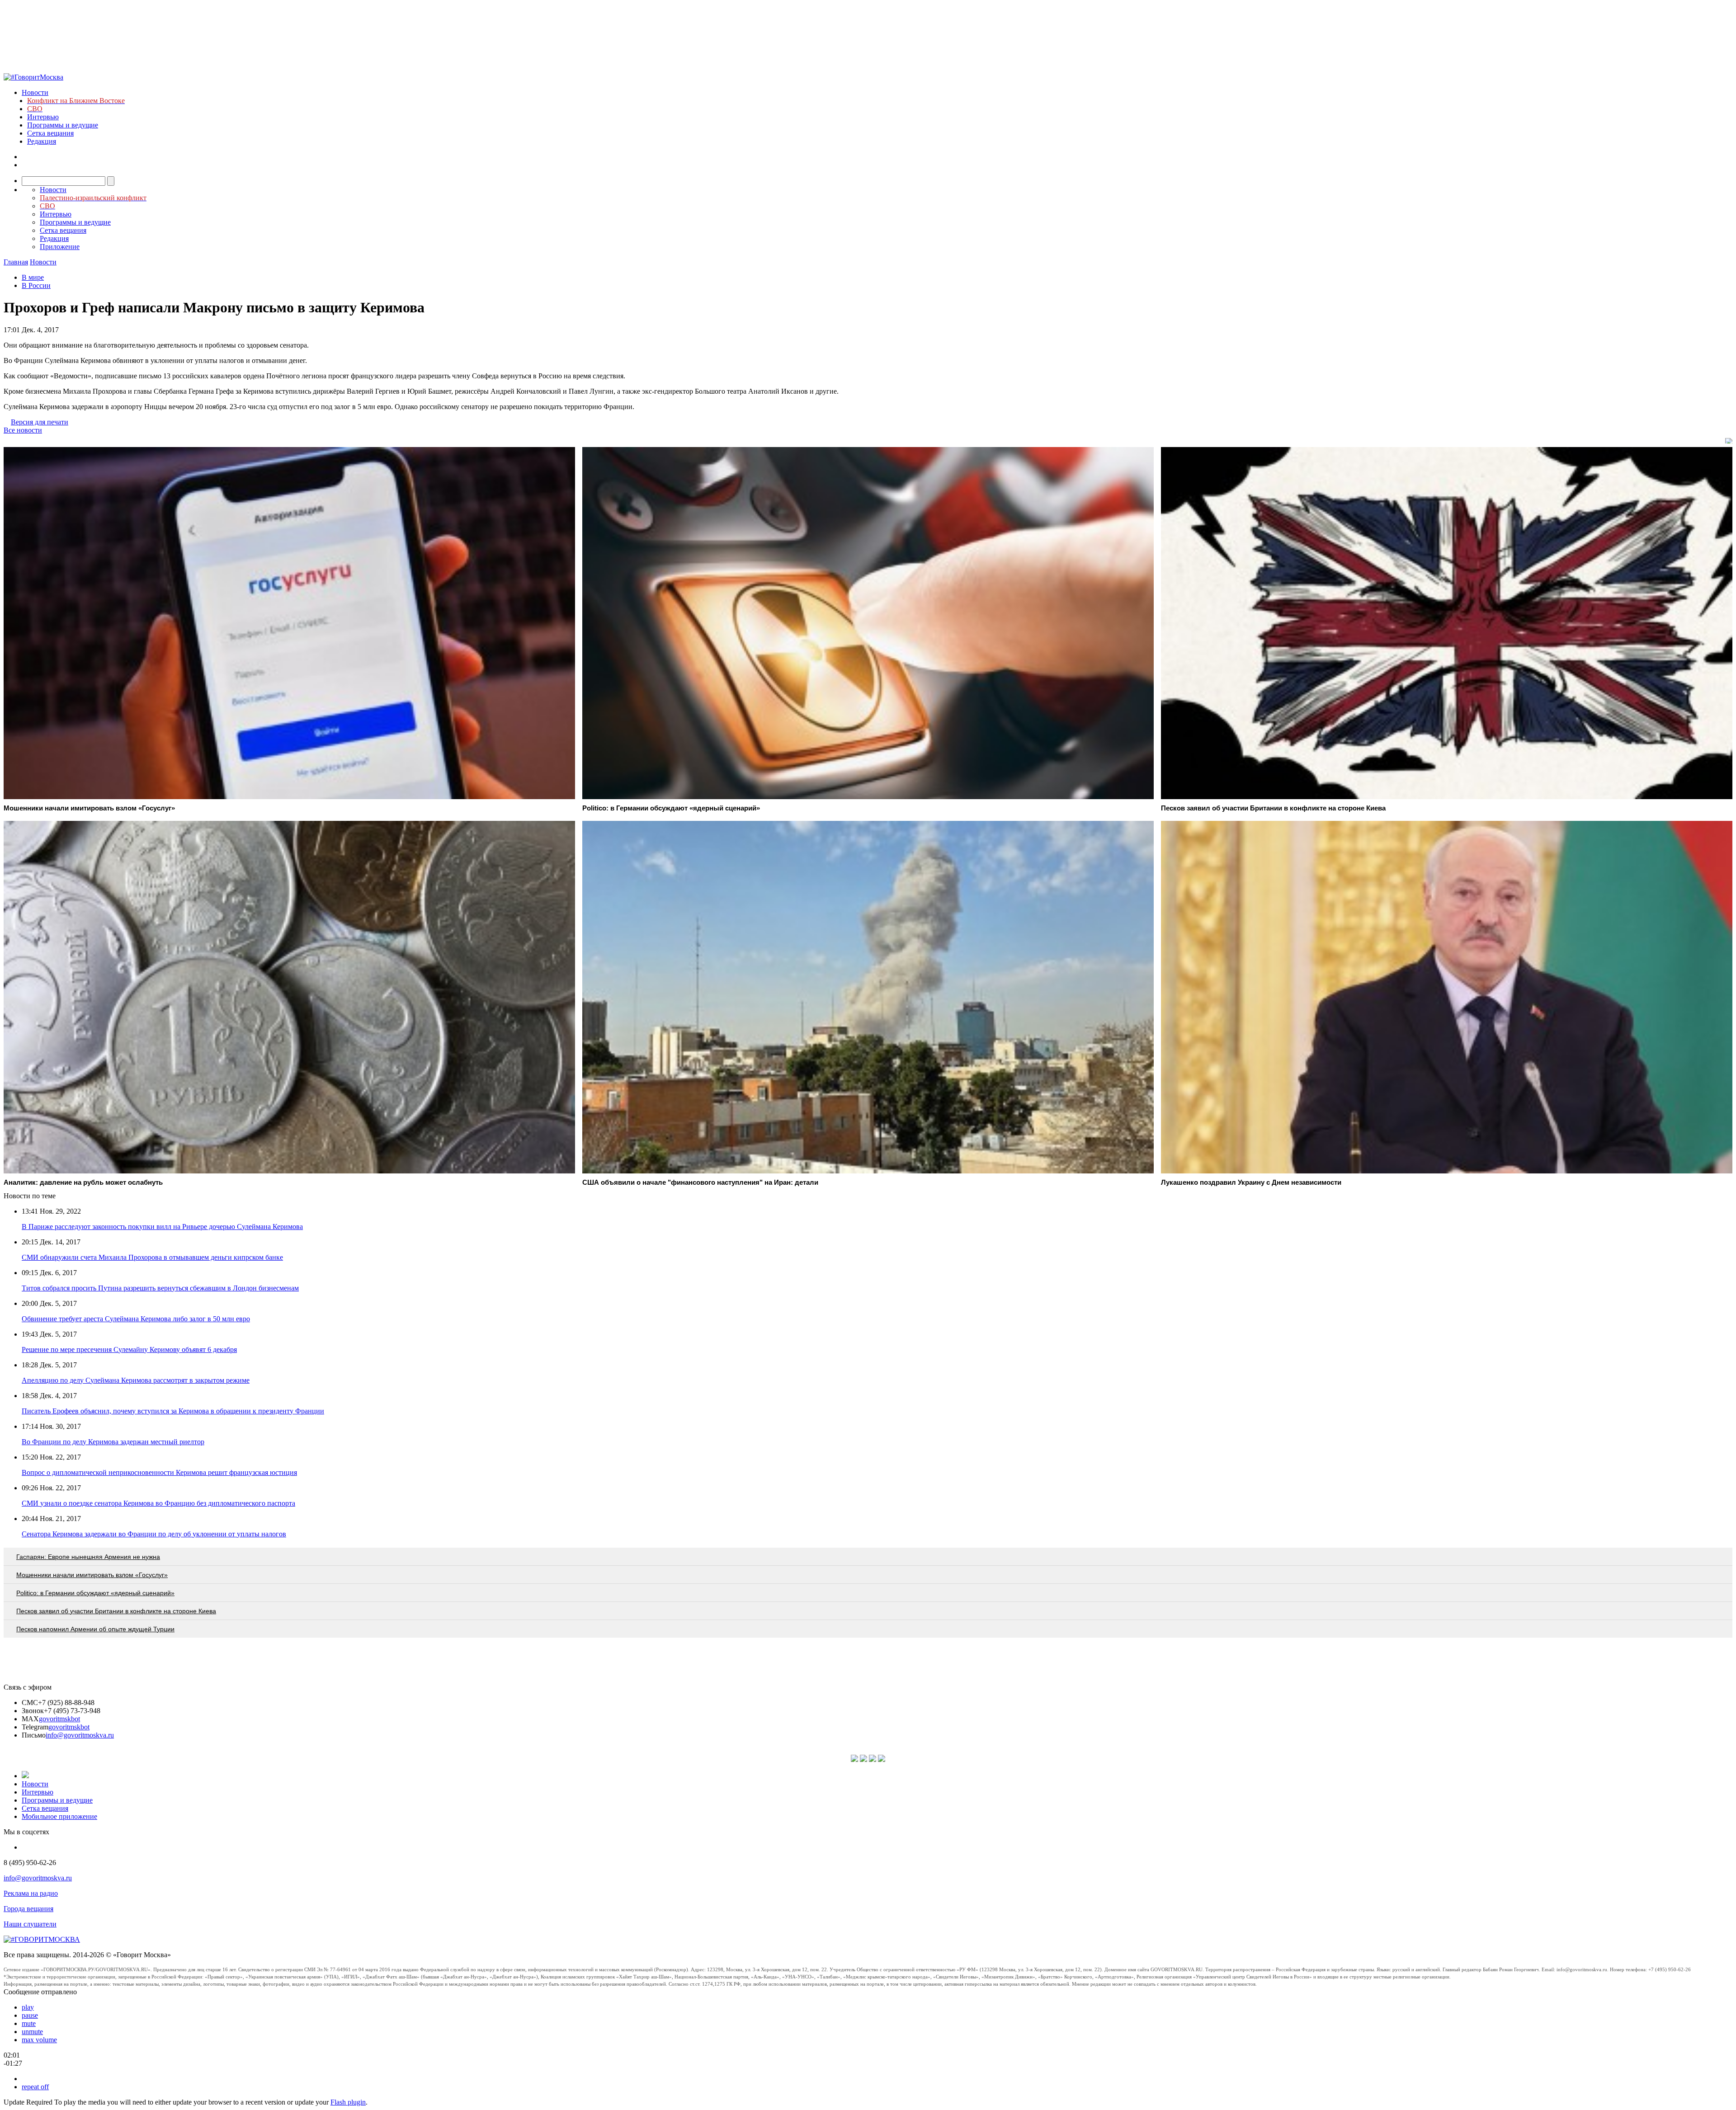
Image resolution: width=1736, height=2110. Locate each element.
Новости (35, 92)
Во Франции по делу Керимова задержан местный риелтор (113, 1442)
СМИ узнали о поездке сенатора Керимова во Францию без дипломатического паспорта (158, 1503)
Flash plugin (348, 2102)
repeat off (35, 2087)
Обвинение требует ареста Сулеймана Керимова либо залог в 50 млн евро (136, 1319)
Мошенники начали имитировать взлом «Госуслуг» (92, 1575)
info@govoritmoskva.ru (80, 1735)
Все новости (23, 430)
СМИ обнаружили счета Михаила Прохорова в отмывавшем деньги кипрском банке (152, 1257)
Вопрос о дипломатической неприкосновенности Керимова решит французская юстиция (159, 1472)
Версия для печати (40, 422)
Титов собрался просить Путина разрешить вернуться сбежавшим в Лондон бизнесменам (160, 1288)
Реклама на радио (31, 1893)
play (28, 2007)
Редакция (42, 141)
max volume (39, 2040)
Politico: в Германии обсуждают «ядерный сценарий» (95, 1593)
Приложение (60, 247)
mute (29, 2023)
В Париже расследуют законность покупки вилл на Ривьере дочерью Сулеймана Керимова (162, 1227)
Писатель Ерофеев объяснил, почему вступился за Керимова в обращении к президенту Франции (173, 1411)
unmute (32, 2032)
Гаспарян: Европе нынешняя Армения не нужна (88, 1557)
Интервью (43, 117)
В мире (33, 277)
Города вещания (28, 1909)
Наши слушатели (30, 1924)
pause (30, 2015)
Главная (16, 262)
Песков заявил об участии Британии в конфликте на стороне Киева (116, 1611)
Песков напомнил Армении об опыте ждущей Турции (95, 1629)
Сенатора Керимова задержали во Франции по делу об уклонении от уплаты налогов (154, 1534)
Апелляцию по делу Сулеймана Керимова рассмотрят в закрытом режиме (136, 1380)
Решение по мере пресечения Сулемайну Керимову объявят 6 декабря (129, 1349)
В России (36, 285)
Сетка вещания (50, 133)
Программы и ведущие (63, 125)
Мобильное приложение (59, 1816)
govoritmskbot (59, 1719)
